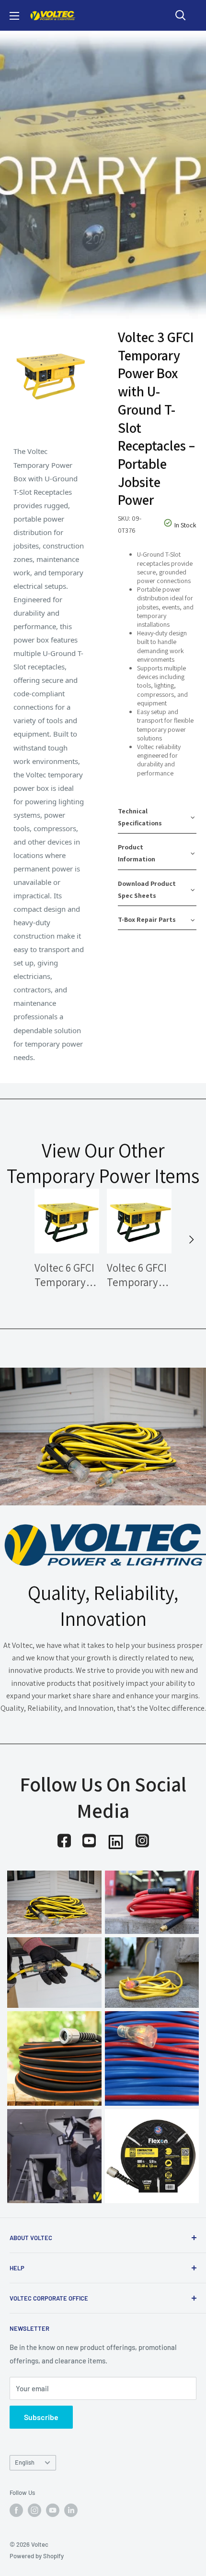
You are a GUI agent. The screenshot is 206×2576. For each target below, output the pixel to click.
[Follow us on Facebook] (16, 2510)
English (25, 2462)
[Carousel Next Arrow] (191, 1240)
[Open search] (181, 15)
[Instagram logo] (142, 1841)
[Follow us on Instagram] (34, 2510)
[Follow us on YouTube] (53, 2510)
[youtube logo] (89, 1841)
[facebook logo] (64, 1841)
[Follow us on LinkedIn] (71, 2510)
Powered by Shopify (37, 2556)
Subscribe (41, 2417)
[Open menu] (14, 16)
